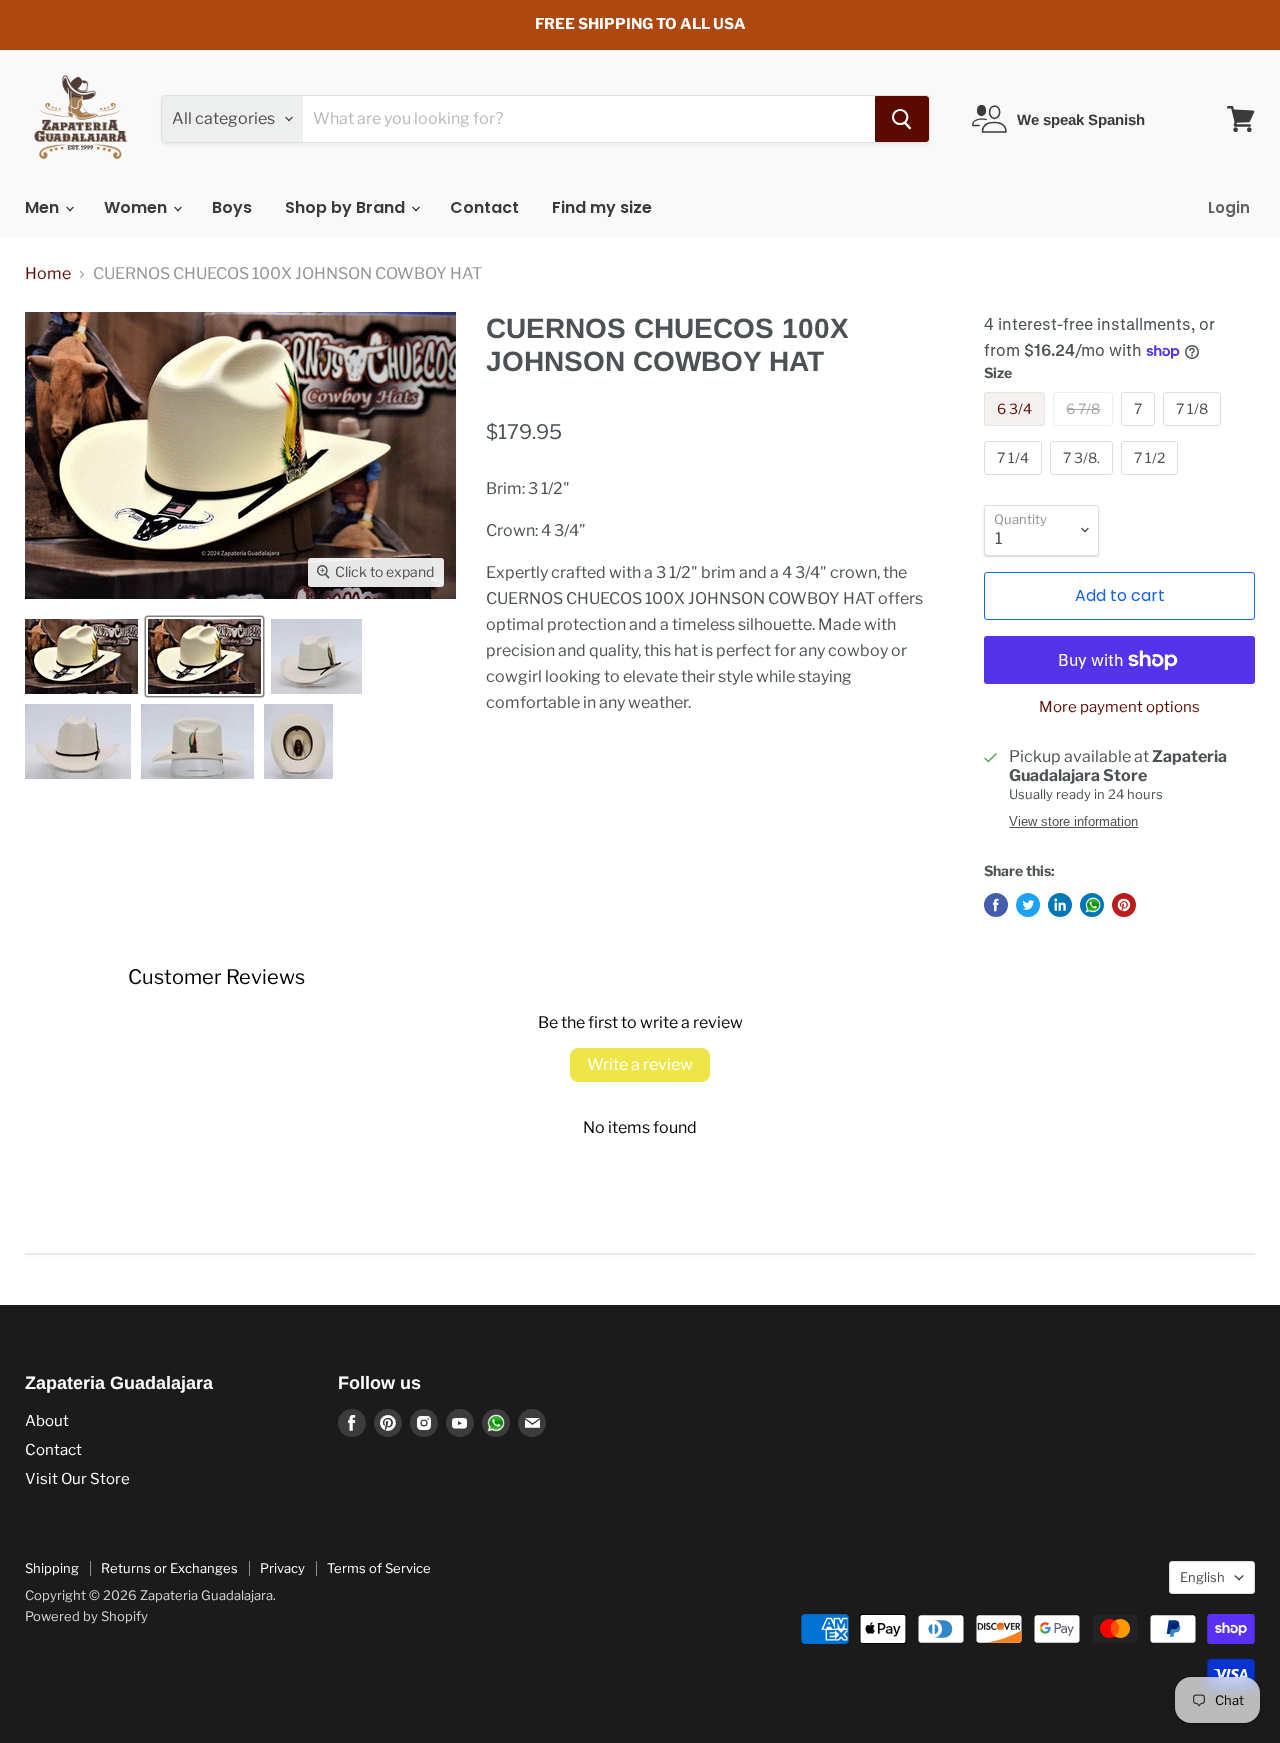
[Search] (902, 119)
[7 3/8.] (1084, 479)
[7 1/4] (1015, 479)
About (47, 1421)
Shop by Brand (347, 207)
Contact (484, 207)
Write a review (640, 1064)
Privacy (282, 1568)
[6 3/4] (1017, 430)
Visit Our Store (77, 1479)
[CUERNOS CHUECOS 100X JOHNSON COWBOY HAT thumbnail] (81, 656)
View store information (1073, 822)
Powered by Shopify (86, 1616)
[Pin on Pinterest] (1124, 905)
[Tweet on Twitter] (1028, 905)
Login (1229, 207)
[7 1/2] (1152, 479)
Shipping (52, 1568)
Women (137, 207)
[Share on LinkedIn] (1060, 905)
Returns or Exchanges (169, 1568)
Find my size (602, 207)
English (1202, 1577)
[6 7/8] (1085, 430)
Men (44, 207)
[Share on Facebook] (996, 905)
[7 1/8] (1194, 430)
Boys (232, 207)
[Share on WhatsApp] (1092, 905)
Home (48, 274)
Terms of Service (379, 1568)
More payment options (1119, 707)
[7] (1140, 430)
